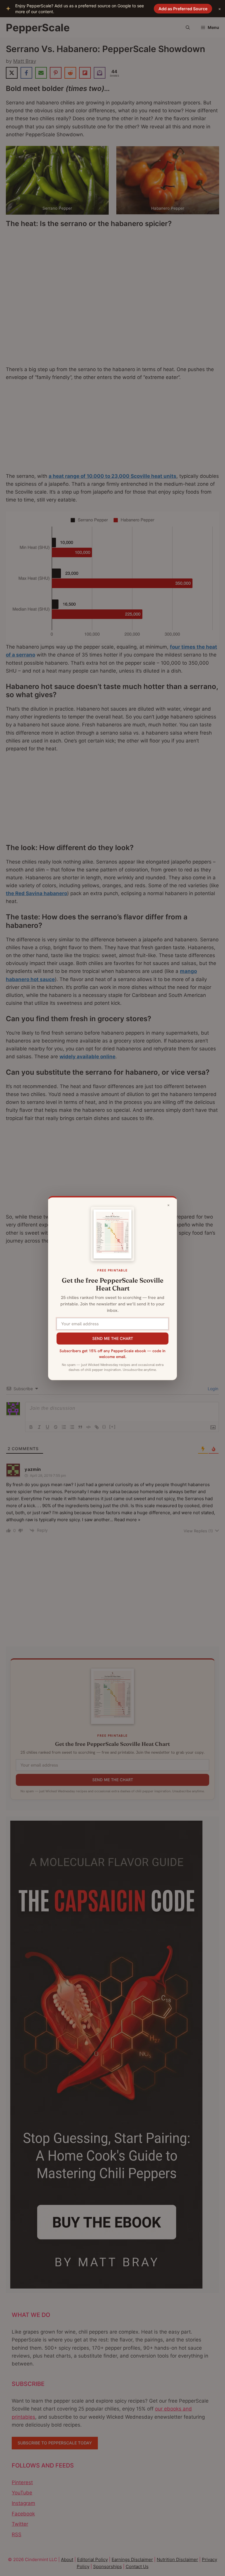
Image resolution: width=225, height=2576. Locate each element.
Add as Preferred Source (183, 9)
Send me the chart (113, 1338)
